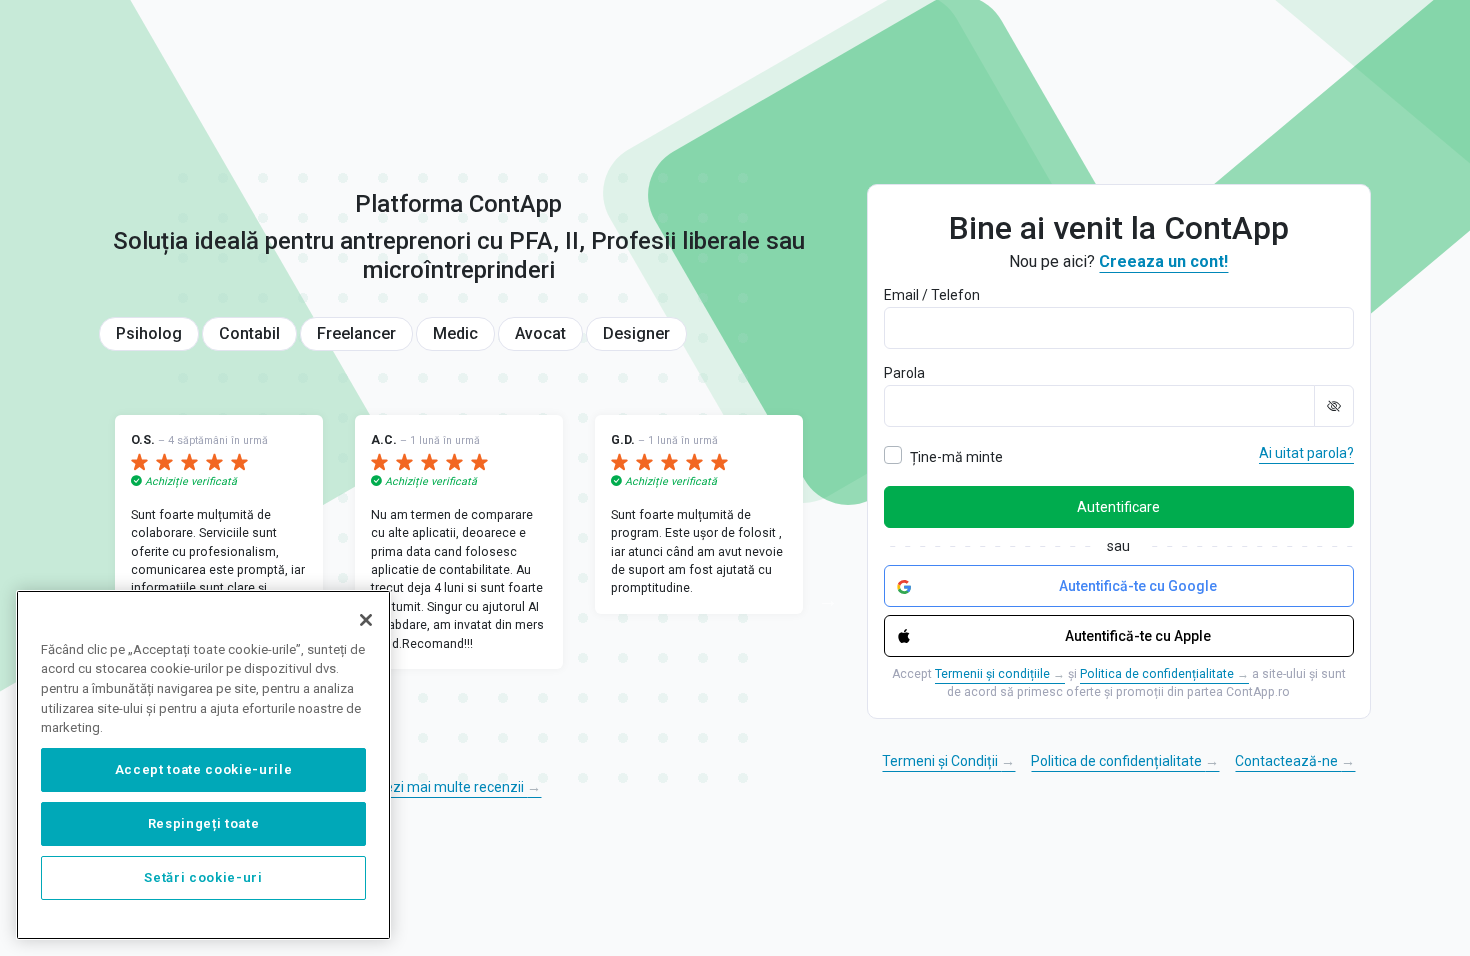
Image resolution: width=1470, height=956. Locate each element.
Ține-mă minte (956, 457)
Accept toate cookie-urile (203, 769)
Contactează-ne (1295, 761)
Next (834, 588)
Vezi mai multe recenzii (458, 787)
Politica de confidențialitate (1164, 674)
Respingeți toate (204, 823)
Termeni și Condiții (948, 761)
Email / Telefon (932, 295)
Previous (84, 588)
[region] (203, 765)
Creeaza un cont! (1163, 261)
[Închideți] (366, 620)
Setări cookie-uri (203, 877)
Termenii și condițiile (1000, 674)
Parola (904, 373)
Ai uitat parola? (1306, 453)
